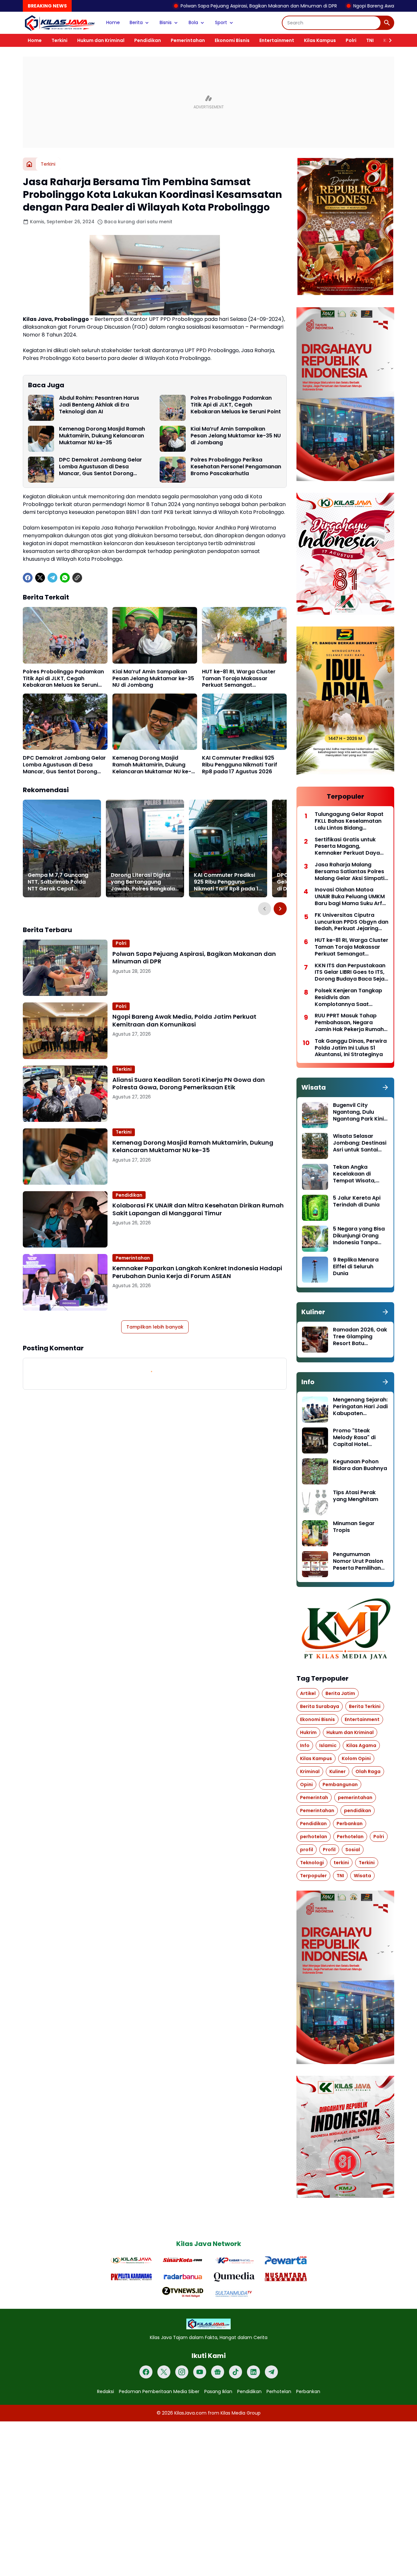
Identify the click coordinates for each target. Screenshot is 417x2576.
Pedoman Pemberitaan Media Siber (159, 2391)
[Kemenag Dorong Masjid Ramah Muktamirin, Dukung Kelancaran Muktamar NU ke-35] (41, 439)
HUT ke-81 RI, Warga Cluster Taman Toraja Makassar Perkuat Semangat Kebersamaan (239, 679)
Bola (193, 22)
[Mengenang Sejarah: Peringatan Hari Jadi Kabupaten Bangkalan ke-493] (315, 1410)
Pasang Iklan (218, 2391)
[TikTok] (236, 2372)
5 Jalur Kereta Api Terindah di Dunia (357, 1202)
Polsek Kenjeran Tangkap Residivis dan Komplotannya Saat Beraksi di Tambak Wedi (348, 998)
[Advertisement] (208, 102)
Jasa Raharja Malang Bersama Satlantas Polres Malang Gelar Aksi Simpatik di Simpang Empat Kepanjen (351, 872)
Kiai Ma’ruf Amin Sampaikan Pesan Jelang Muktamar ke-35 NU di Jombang (236, 436)
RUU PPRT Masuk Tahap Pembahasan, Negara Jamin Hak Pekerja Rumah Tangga (349, 1023)
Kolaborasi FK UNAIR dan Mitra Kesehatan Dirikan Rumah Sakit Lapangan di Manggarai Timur (198, 1209)
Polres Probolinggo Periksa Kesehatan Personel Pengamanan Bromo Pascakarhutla (236, 467)
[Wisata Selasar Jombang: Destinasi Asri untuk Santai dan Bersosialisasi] (315, 1146)
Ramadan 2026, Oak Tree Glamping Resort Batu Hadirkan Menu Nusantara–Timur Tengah (360, 1337)
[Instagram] (182, 2372)
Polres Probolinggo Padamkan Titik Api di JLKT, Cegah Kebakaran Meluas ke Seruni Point (236, 405)
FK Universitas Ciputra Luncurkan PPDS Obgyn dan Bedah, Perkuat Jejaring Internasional (352, 922)
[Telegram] (52, 578)
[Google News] (218, 2372)
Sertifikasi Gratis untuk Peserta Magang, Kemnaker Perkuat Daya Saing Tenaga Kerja (347, 847)
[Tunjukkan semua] (385, 1087)
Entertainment (277, 40)
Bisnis (166, 22)
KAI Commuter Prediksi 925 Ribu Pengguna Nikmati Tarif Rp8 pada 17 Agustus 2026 (240, 765)
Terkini (59, 40)
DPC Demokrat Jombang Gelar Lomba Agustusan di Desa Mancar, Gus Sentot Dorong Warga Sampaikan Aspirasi (101, 467)
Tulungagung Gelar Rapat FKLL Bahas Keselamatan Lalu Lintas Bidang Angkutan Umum (349, 821)
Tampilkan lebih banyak (155, 1327)
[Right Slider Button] (388, 40)
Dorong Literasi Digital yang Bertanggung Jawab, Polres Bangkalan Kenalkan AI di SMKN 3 (144, 882)
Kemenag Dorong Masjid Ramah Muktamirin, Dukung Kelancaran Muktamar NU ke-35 (102, 436)
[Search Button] (387, 23)
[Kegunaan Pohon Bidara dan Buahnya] (315, 1471)
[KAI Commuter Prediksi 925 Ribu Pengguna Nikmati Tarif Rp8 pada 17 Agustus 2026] (244, 722)
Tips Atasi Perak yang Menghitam (356, 1496)
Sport (221, 22)
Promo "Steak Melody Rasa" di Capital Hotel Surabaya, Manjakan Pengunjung (360, 1438)
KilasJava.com (190, 2413)
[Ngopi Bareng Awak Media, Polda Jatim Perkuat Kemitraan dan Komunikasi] (65, 1031)
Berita (136, 22)
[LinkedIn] (253, 2372)
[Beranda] (29, 164)
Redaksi (106, 2391)
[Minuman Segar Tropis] (315, 1533)
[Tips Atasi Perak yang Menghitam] (315, 1502)
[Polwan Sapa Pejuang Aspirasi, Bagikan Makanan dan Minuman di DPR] (65, 968)
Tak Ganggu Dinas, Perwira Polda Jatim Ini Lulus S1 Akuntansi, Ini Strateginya (351, 1048)
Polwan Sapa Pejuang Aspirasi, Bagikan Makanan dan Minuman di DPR (165, 6)
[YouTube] (200, 2372)
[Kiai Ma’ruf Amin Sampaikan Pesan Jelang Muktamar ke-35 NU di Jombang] (173, 439)
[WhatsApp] (65, 578)
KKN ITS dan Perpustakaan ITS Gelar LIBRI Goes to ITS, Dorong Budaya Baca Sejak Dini (351, 972)
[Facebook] (28, 578)
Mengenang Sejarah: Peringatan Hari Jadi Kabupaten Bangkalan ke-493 (360, 1407)
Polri (351, 40)
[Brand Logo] (131, 2260)
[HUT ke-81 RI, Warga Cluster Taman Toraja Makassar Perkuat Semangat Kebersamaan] (244, 635)
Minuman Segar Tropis (354, 1527)
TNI (370, 40)
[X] (40, 578)
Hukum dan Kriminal (101, 40)
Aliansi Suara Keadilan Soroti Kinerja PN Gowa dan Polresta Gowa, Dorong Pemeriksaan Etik (189, 1084)
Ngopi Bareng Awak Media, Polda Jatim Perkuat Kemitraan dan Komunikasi (184, 1020)
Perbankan (308, 2391)
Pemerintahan (188, 40)
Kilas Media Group (241, 2413)
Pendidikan (148, 40)
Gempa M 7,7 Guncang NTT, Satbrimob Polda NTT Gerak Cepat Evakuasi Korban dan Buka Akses (58, 882)
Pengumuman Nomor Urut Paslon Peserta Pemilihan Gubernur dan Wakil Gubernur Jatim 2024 (359, 1561)
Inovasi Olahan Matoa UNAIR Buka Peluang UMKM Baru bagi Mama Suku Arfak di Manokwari (352, 897)
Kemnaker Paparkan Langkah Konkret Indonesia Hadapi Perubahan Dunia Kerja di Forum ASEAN (197, 1272)
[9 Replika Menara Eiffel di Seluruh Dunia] (315, 1270)
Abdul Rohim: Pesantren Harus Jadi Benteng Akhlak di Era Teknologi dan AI (99, 405)
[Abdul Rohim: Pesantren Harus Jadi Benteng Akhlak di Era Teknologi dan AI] (41, 408)
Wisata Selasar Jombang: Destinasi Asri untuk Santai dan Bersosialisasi (360, 1143)
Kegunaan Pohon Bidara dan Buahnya (360, 1465)
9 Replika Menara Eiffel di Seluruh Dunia (356, 1267)
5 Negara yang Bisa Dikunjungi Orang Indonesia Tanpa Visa (359, 1236)
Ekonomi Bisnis (232, 40)
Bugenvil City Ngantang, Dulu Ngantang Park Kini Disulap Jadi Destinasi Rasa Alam (360, 1112)
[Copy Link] (77, 578)
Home (113, 22)
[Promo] (315, 1440)
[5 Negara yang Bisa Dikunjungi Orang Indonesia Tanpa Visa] (315, 1239)
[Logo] (208, 2324)
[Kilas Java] (60, 23)
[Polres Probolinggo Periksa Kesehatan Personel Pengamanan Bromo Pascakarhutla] (173, 470)
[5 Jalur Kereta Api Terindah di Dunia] (315, 1208)
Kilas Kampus (320, 40)
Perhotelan (279, 2391)
